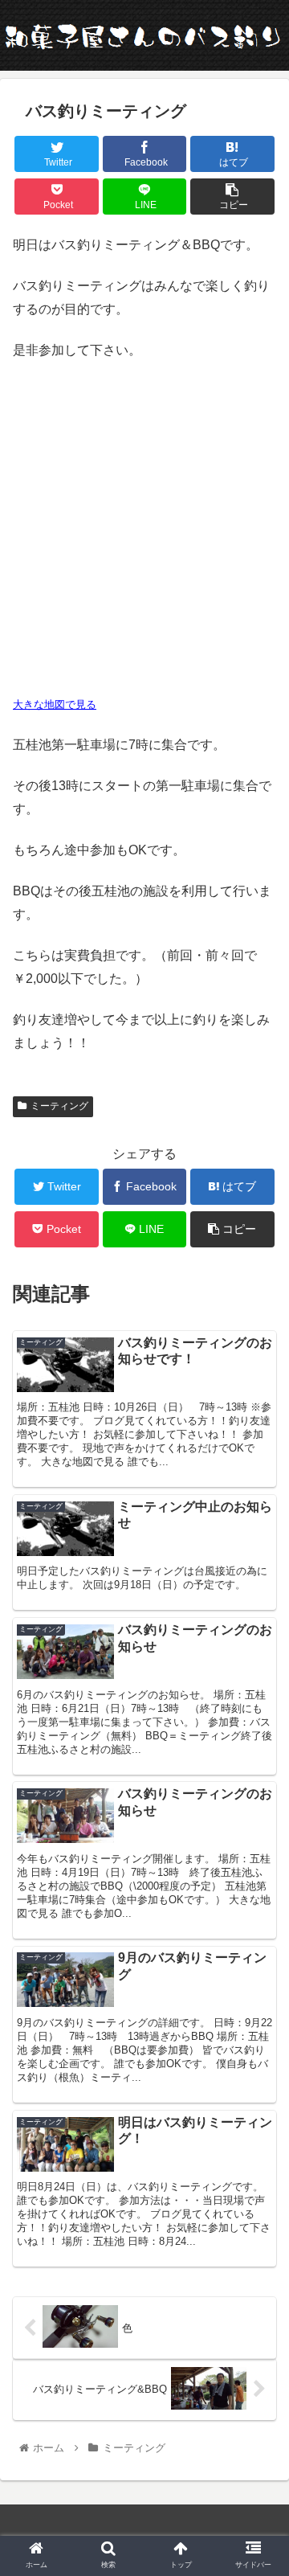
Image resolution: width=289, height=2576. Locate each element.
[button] (258, 1778)
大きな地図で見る (55, 704)
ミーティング (59, 1106)
